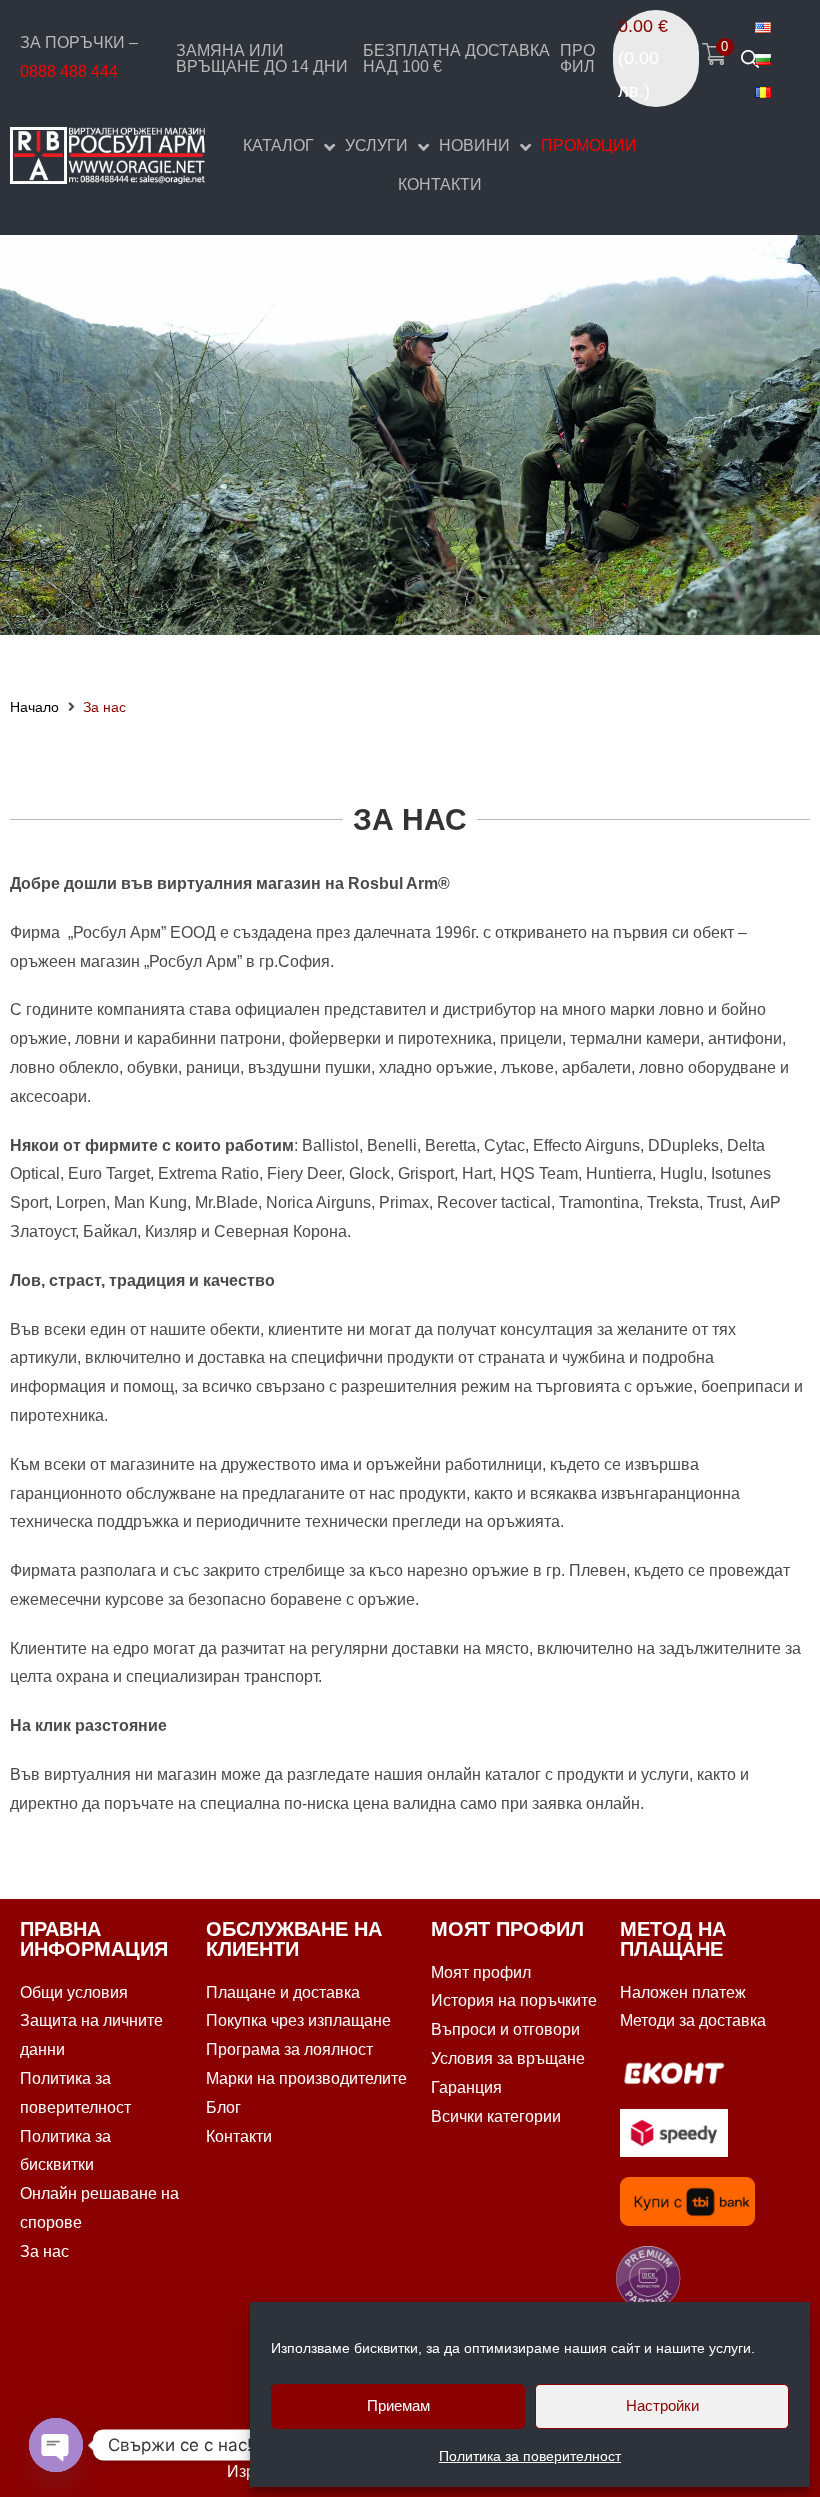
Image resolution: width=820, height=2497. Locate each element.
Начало (34, 707)
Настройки (662, 2405)
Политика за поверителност (530, 2456)
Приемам (398, 2405)
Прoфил (577, 58)
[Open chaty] (56, 2445)
